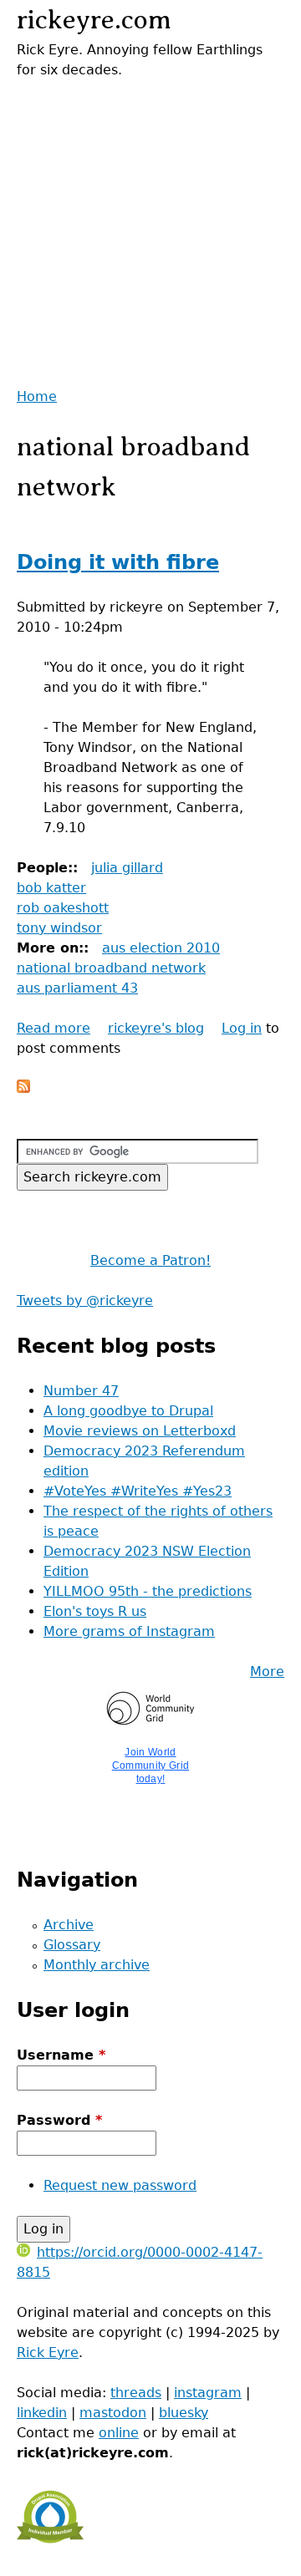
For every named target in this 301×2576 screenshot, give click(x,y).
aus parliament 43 (77, 988)
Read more (54, 1028)
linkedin (42, 2413)
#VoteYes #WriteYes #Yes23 (138, 1491)
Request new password (120, 2185)
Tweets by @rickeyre (85, 1301)
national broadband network (111, 968)
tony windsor (59, 928)
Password (59, 2120)
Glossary (72, 1945)
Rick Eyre (48, 2352)
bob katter (51, 888)
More (267, 1672)
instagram (208, 2393)
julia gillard (127, 868)
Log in (242, 1028)
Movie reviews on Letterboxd (140, 1431)
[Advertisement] (150, 231)
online (119, 2433)
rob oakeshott (63, 908)
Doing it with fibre (118, 562)
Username (61, 2055)
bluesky (184, 2413)
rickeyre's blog (156, 1028)
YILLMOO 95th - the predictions (148, 1591)
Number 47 (81, 1391)
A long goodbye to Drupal (128, 1411)
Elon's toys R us (95, 1611)
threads (136, 2393)
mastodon (113, 2413)
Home (37, 396)
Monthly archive (97, 1965)
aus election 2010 (161, 948)
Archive (69, 1925)
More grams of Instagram (129, 1631)
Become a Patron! (150, 1260)
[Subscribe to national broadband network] (23, 1088)
